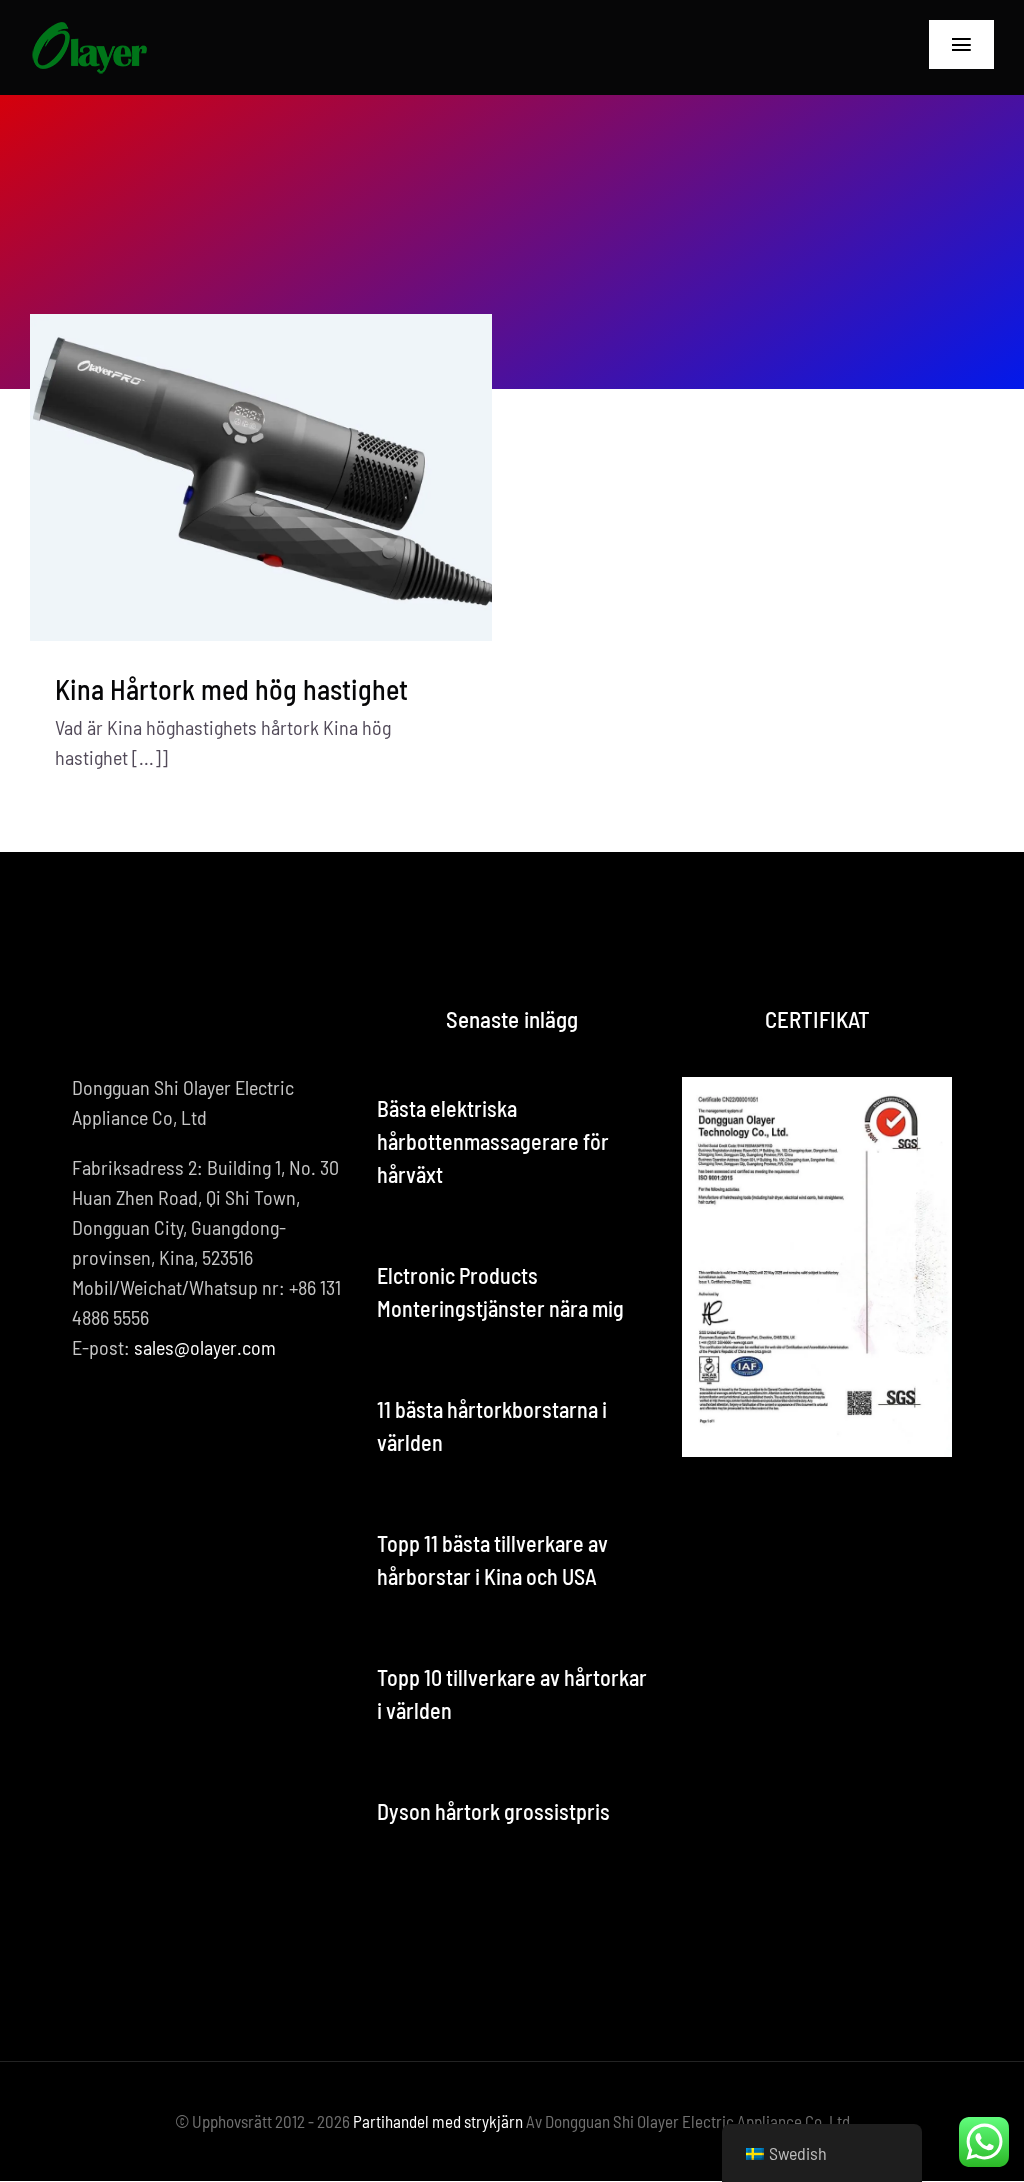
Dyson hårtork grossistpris (493, 1811)
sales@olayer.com (205, 1347)
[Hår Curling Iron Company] (89, 30)
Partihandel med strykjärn (438, 2121)
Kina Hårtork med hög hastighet (231, 689)
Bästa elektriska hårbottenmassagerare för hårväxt (493, 1141)
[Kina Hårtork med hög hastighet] (261, 477)
